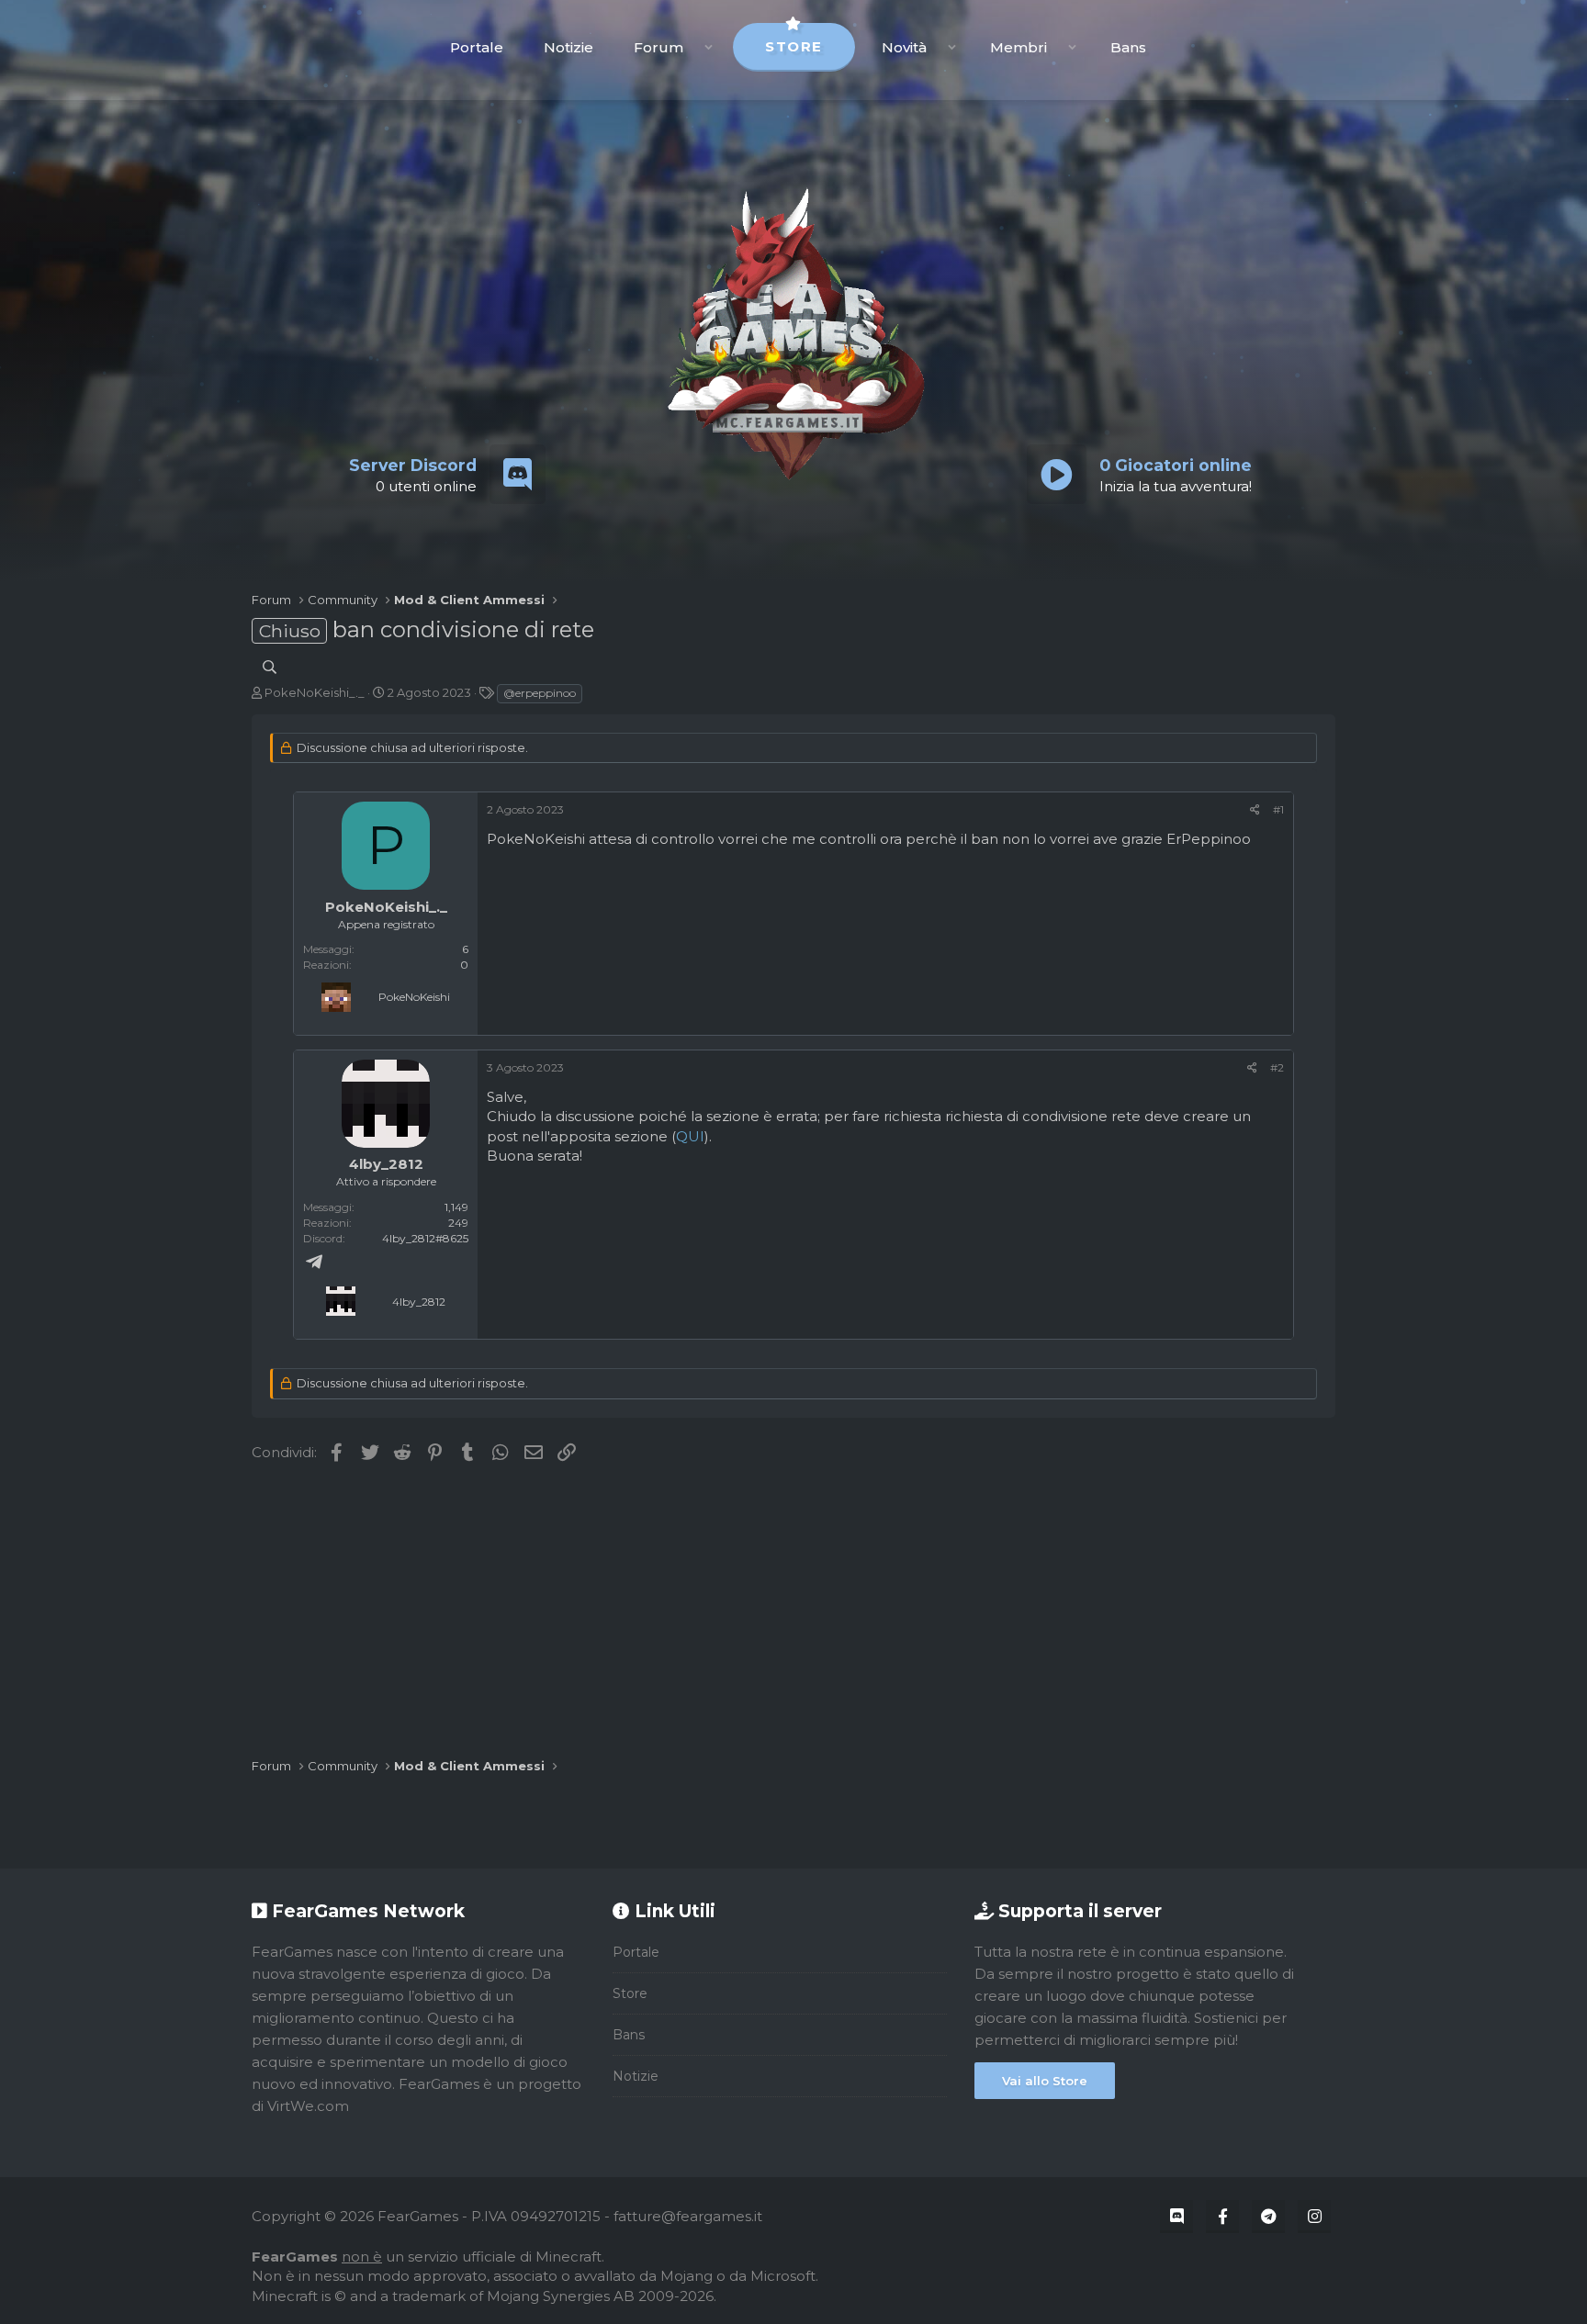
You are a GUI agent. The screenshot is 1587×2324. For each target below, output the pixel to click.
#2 (1277, 1067)
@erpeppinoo (540, 693)
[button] (709, 47)
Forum (658, 47)
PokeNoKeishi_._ (315, 692)
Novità (904, 47)
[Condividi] (1255, 809)
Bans (1128, 47)
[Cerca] (270, 667)
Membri (1019, 47)
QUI (690, 1136)
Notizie (568, 47)
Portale (477, 47)
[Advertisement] (793, 1611)
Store (794, 46)
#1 (1278, 809)
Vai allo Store (1045, 2081)
